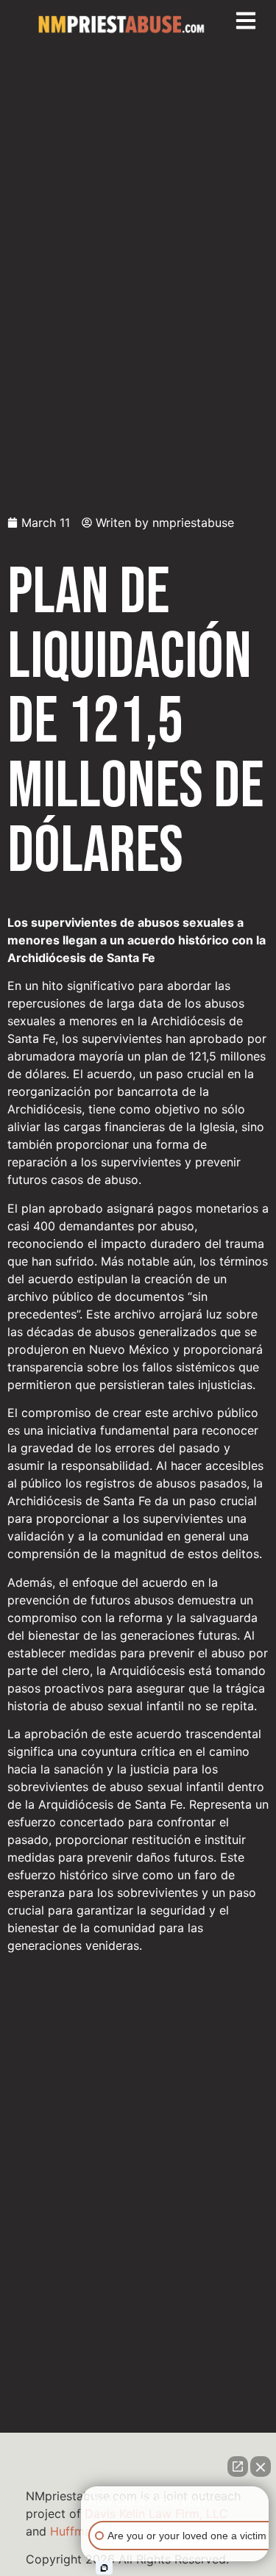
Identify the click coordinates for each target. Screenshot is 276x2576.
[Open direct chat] (238, 2466)
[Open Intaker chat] (104, 2568)
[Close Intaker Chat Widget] (261, 2466)
